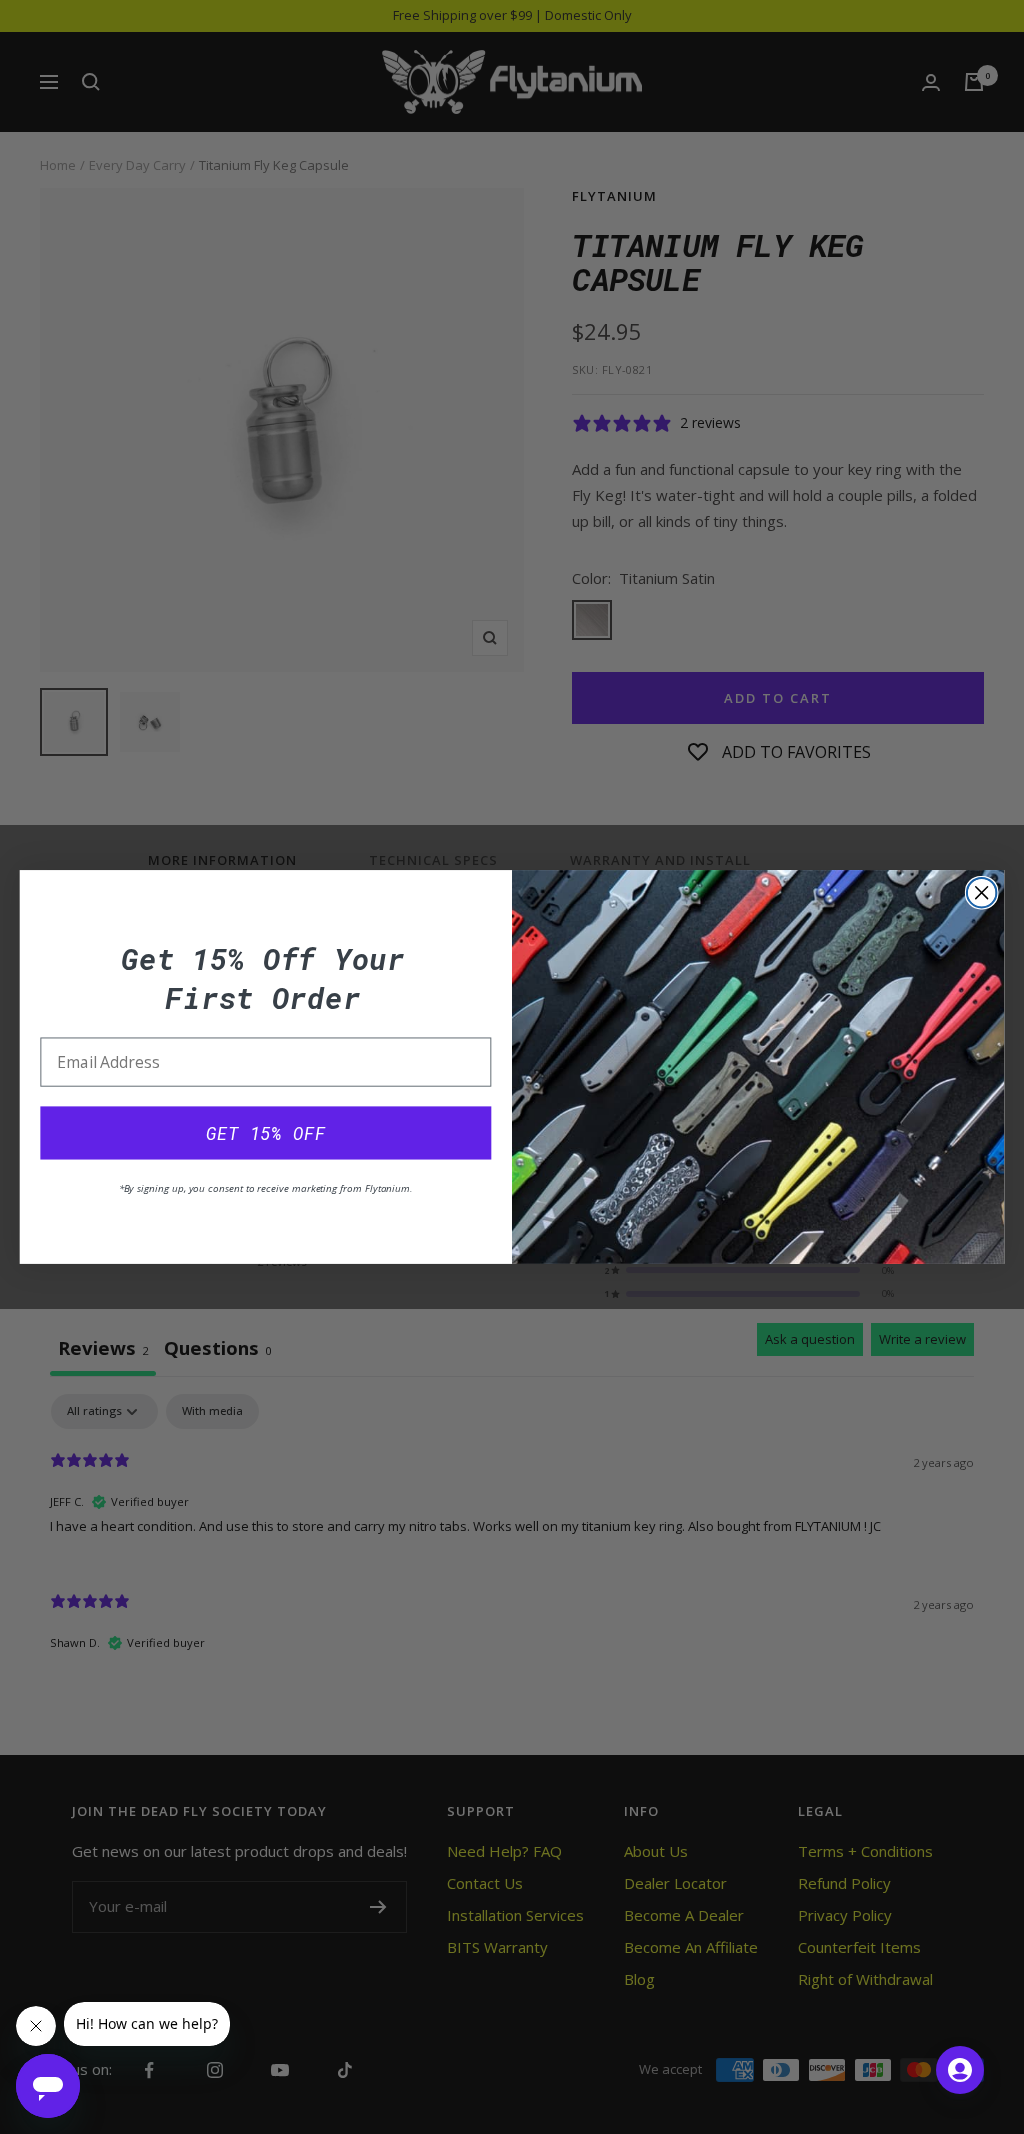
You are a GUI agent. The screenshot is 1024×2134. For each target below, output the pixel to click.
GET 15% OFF (265, 1133)
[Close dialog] (982, 893)
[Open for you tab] (960, 2070)
